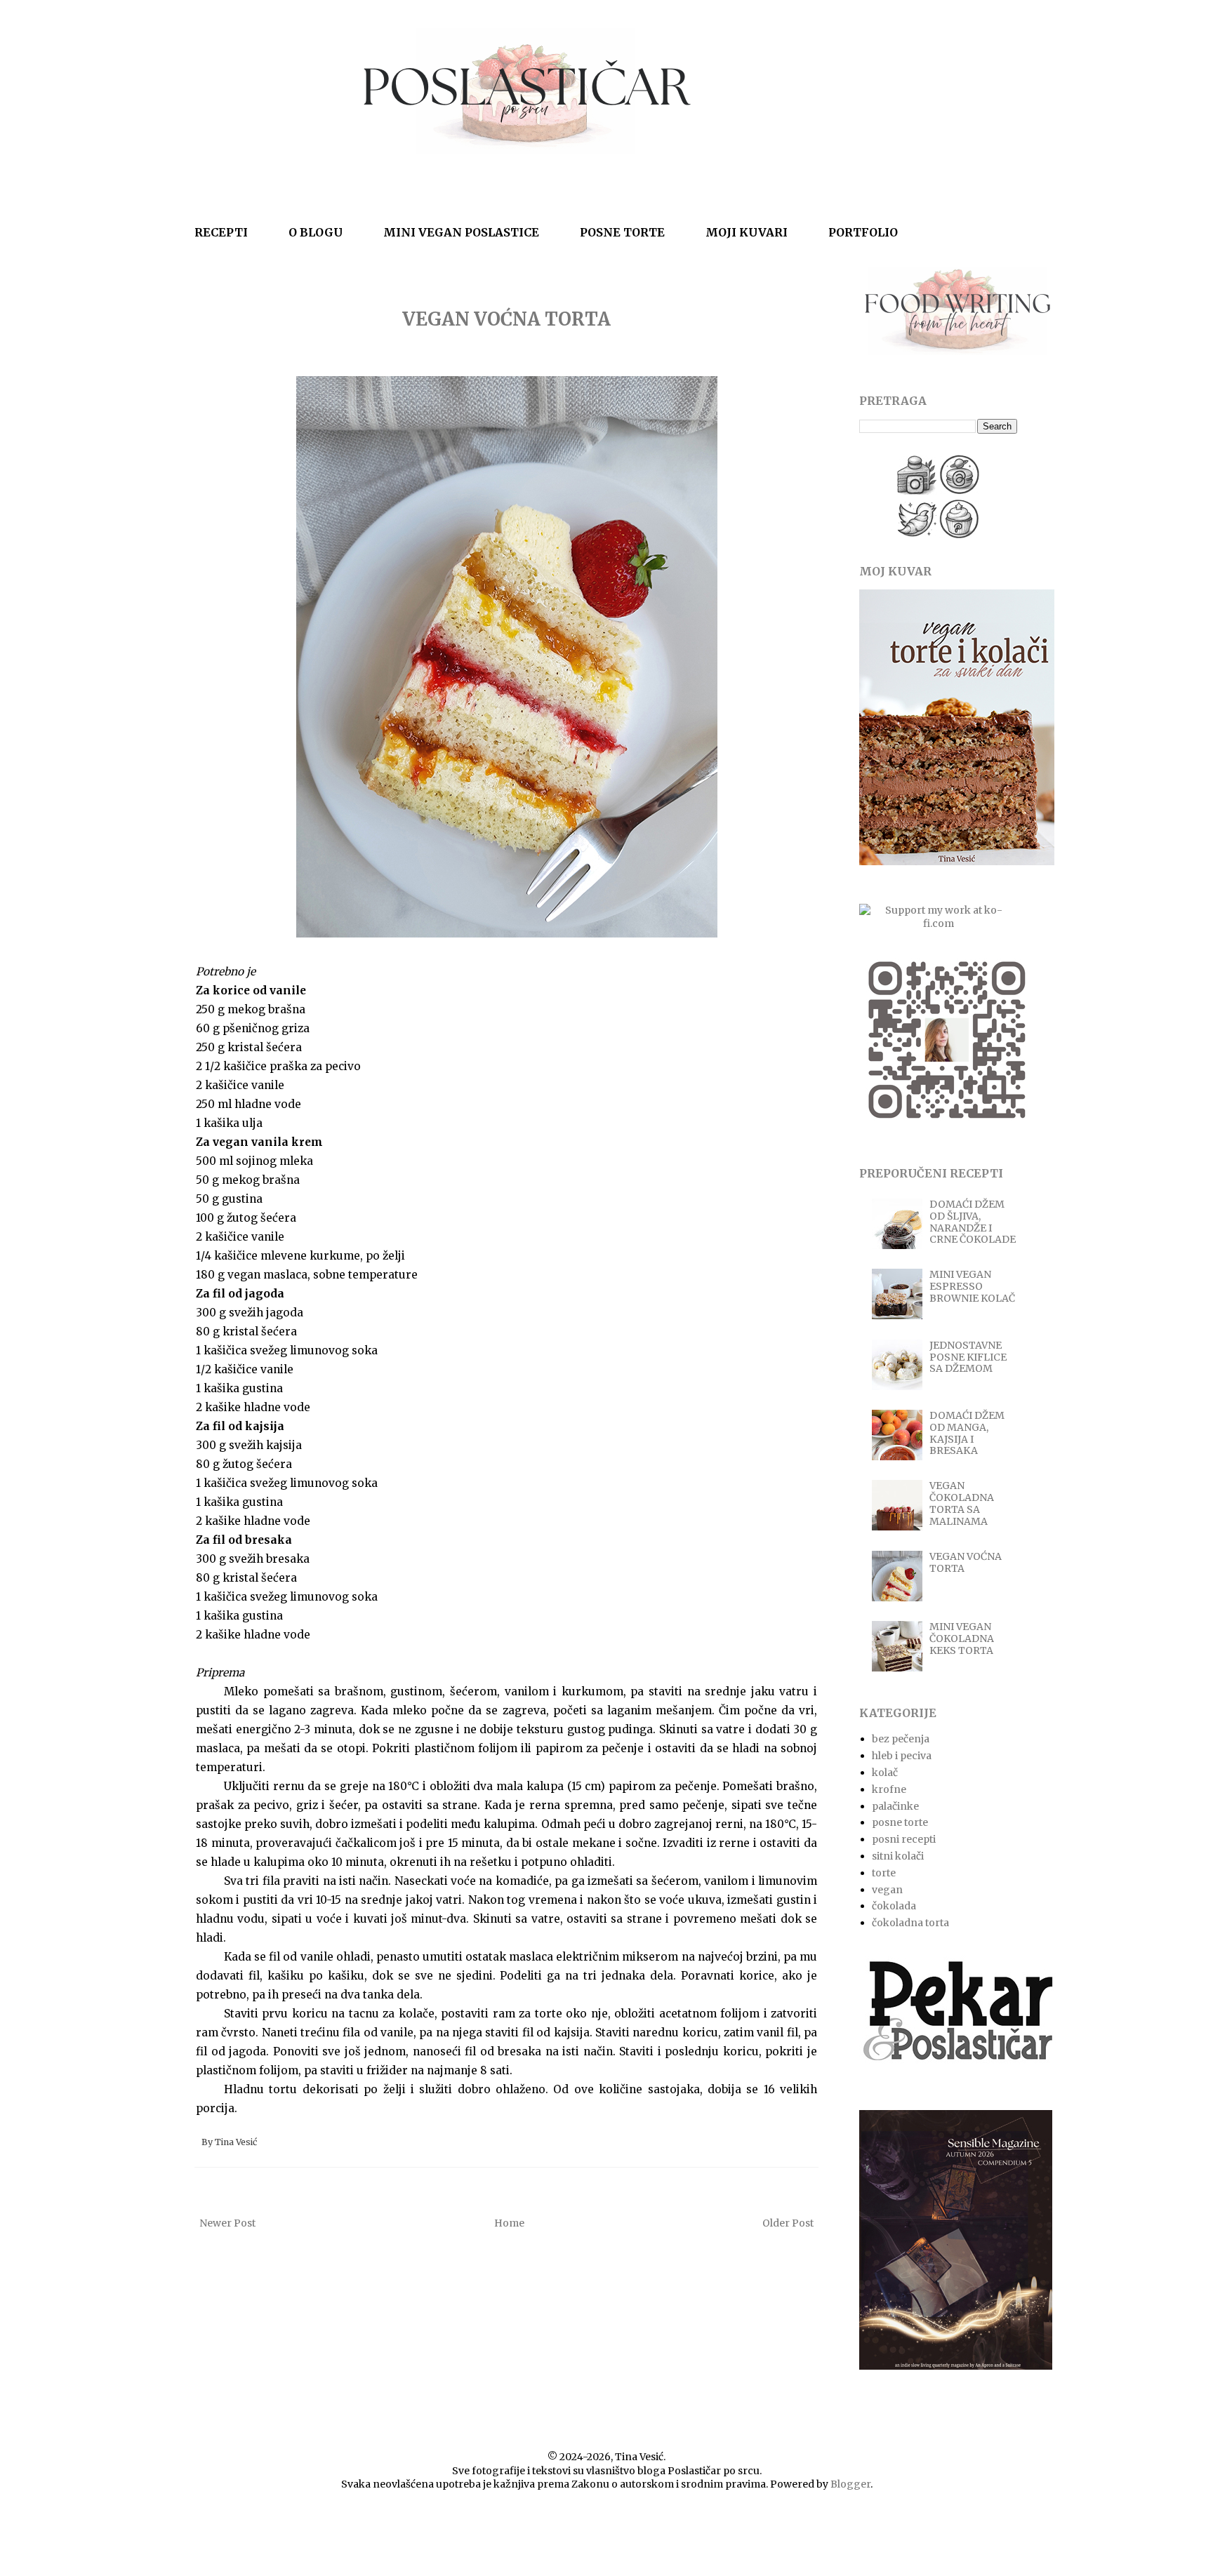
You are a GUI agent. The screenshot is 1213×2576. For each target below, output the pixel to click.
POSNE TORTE (622, 232)
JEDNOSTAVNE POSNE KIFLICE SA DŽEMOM (968, 1357)
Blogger (850, 2484)
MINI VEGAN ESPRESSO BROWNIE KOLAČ (972, 1286)
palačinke (895, 1806)
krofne (889, 1789)
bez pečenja (901, 1739)
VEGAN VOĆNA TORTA (506, 319)
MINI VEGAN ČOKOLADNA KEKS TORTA (962, 1639)
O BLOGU (316, 232)
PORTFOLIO (863, 232)
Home (509, 2223)
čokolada (894, 1906)
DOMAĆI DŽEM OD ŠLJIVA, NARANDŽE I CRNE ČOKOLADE (973, 1222)
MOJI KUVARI (747, 232)
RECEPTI (221, 232)
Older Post (788, 2223)
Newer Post (227, 2223)
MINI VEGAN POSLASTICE (461, 232)
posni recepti (904, 1839)
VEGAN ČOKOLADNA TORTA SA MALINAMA (962, 1503)
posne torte (900, 1822)
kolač (885, 1773)
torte (884, 1873)
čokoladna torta (910, 1923)
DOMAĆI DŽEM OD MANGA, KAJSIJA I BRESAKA (967, 1433)
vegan (887, 1890)
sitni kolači (898, 1856)
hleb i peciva (902, 1756)
